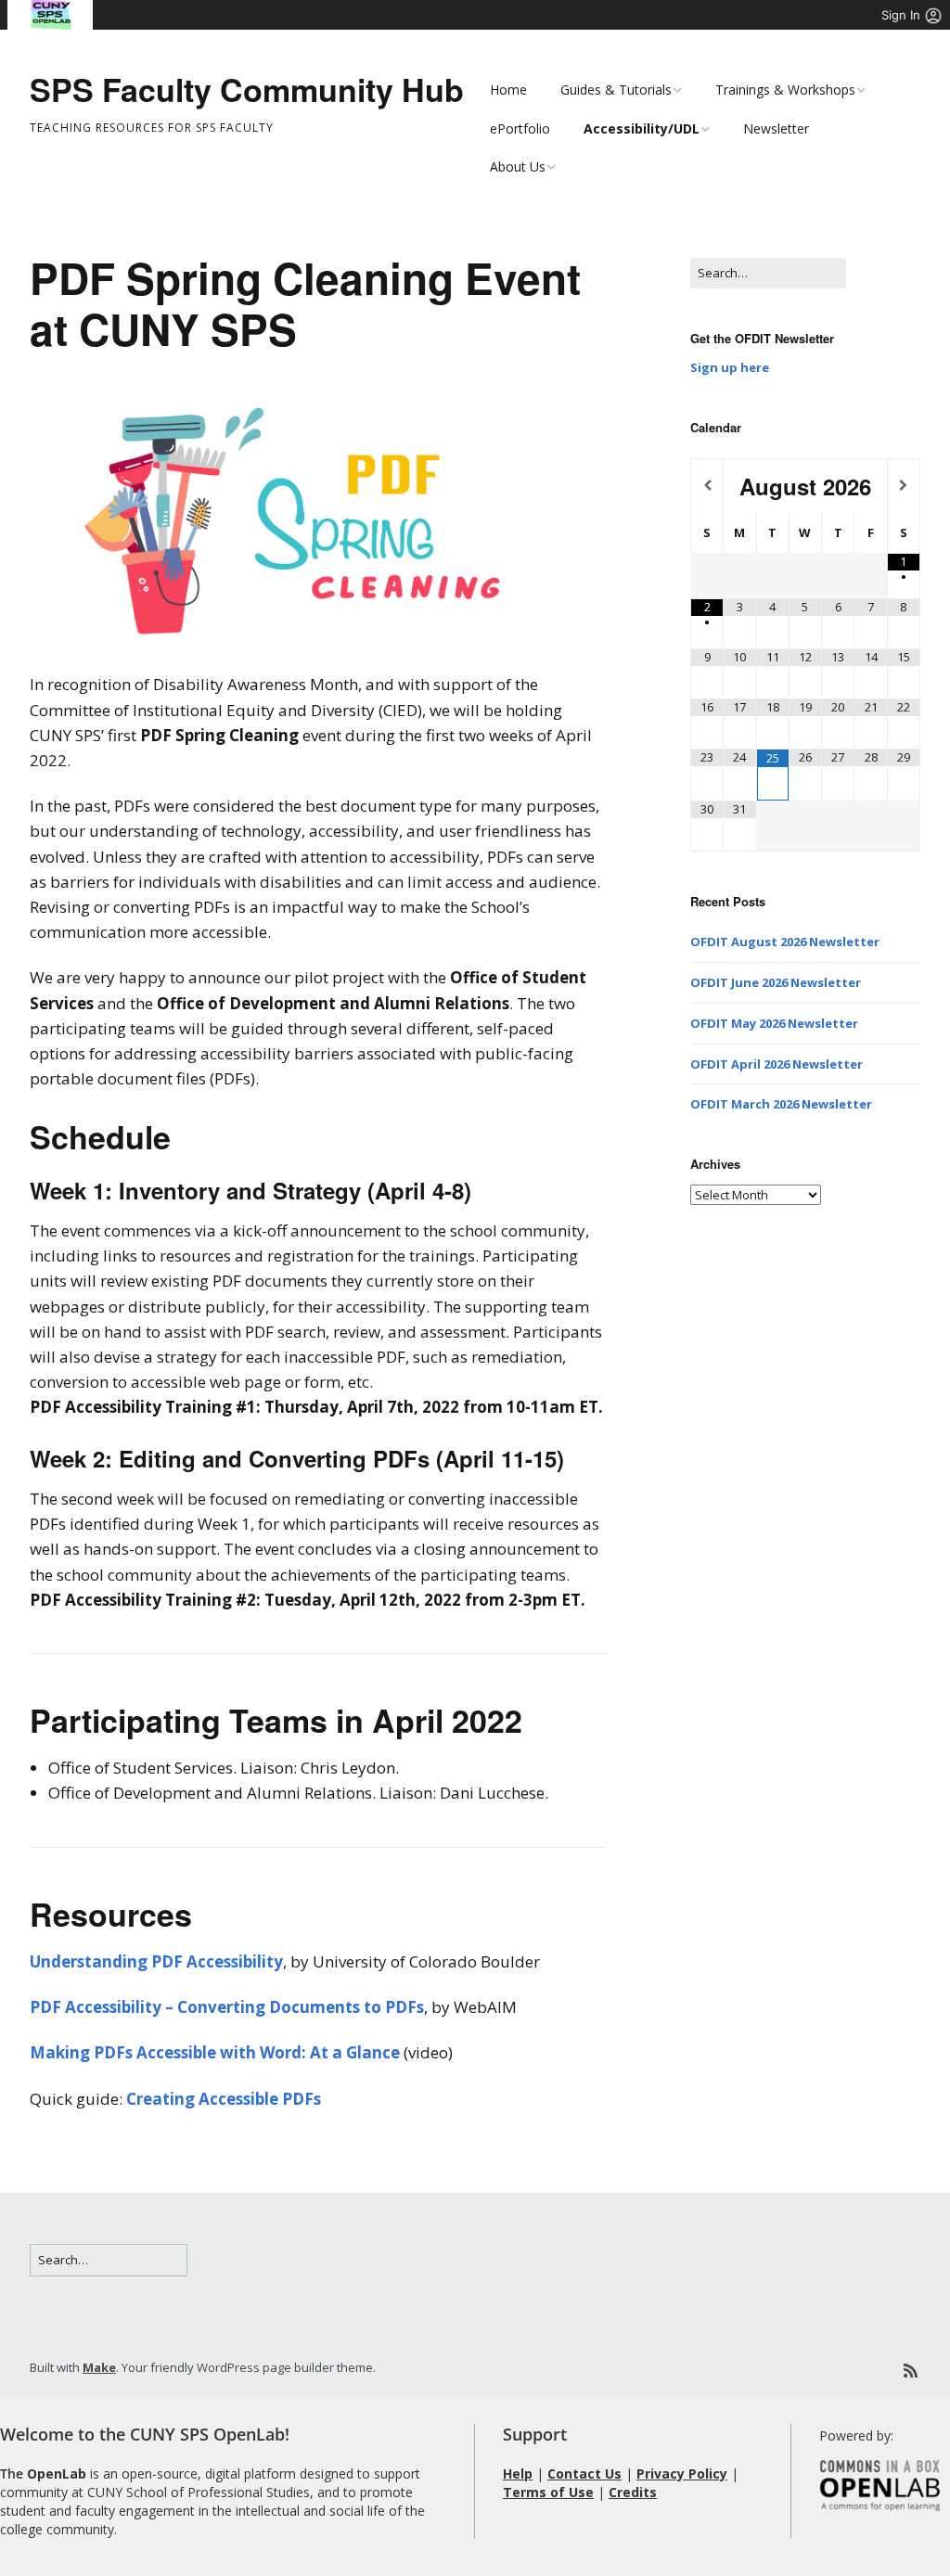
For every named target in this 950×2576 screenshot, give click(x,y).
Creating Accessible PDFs (224, 2099)
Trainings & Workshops (785, 90)
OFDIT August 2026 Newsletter (785, 942)
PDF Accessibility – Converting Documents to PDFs (227, 2007)
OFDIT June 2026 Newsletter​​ (776, 982)
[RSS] (911, 2371)
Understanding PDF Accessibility (156, 1961)
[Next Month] (904, 486)
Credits (633, 2492)
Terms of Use (548, 2492)
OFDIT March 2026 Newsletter (781, 1104)
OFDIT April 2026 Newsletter (777, 1064)
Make (99, 2367)
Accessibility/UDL (642, 128)
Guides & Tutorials (616, 90)
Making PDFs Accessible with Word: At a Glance (215, 2052)
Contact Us (584, 2473)
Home (508, 90)
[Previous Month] (707, 486)
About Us (518, 167)
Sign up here (730, 367)
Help (518, 2473)
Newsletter (776, 128)
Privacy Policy (682, 2473)
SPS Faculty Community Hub (247, 89)
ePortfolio (520, 128)
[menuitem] (51, 15)
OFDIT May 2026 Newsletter (774, 1023)
